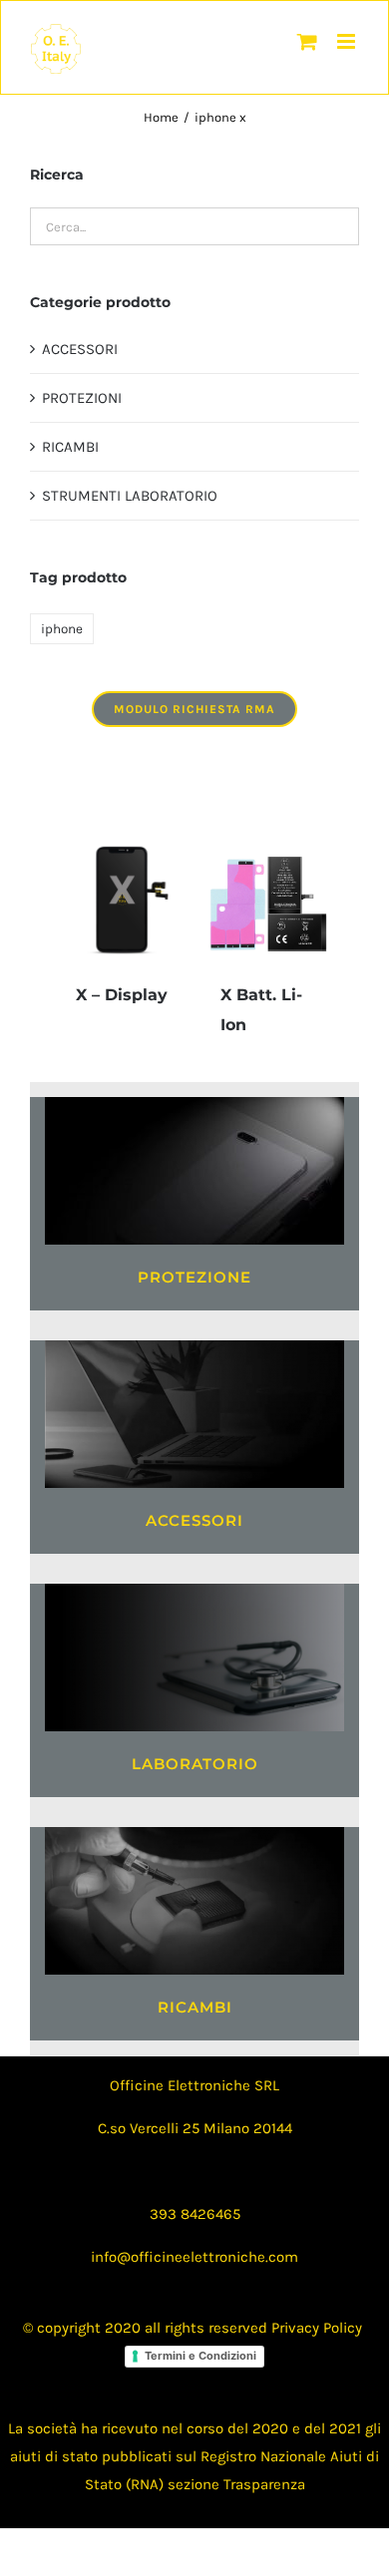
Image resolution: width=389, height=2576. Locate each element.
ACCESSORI (80, 349)
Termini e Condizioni (200, 2356)
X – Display (122, 995)
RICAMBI (70, 447)
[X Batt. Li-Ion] (267, 899)
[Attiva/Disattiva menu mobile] (348, 41)
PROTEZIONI (82, 398)
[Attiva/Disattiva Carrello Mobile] (307, 41)
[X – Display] (122, 899)
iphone (62, 629)
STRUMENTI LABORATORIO (130, 496)
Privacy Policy (317, 2328)
